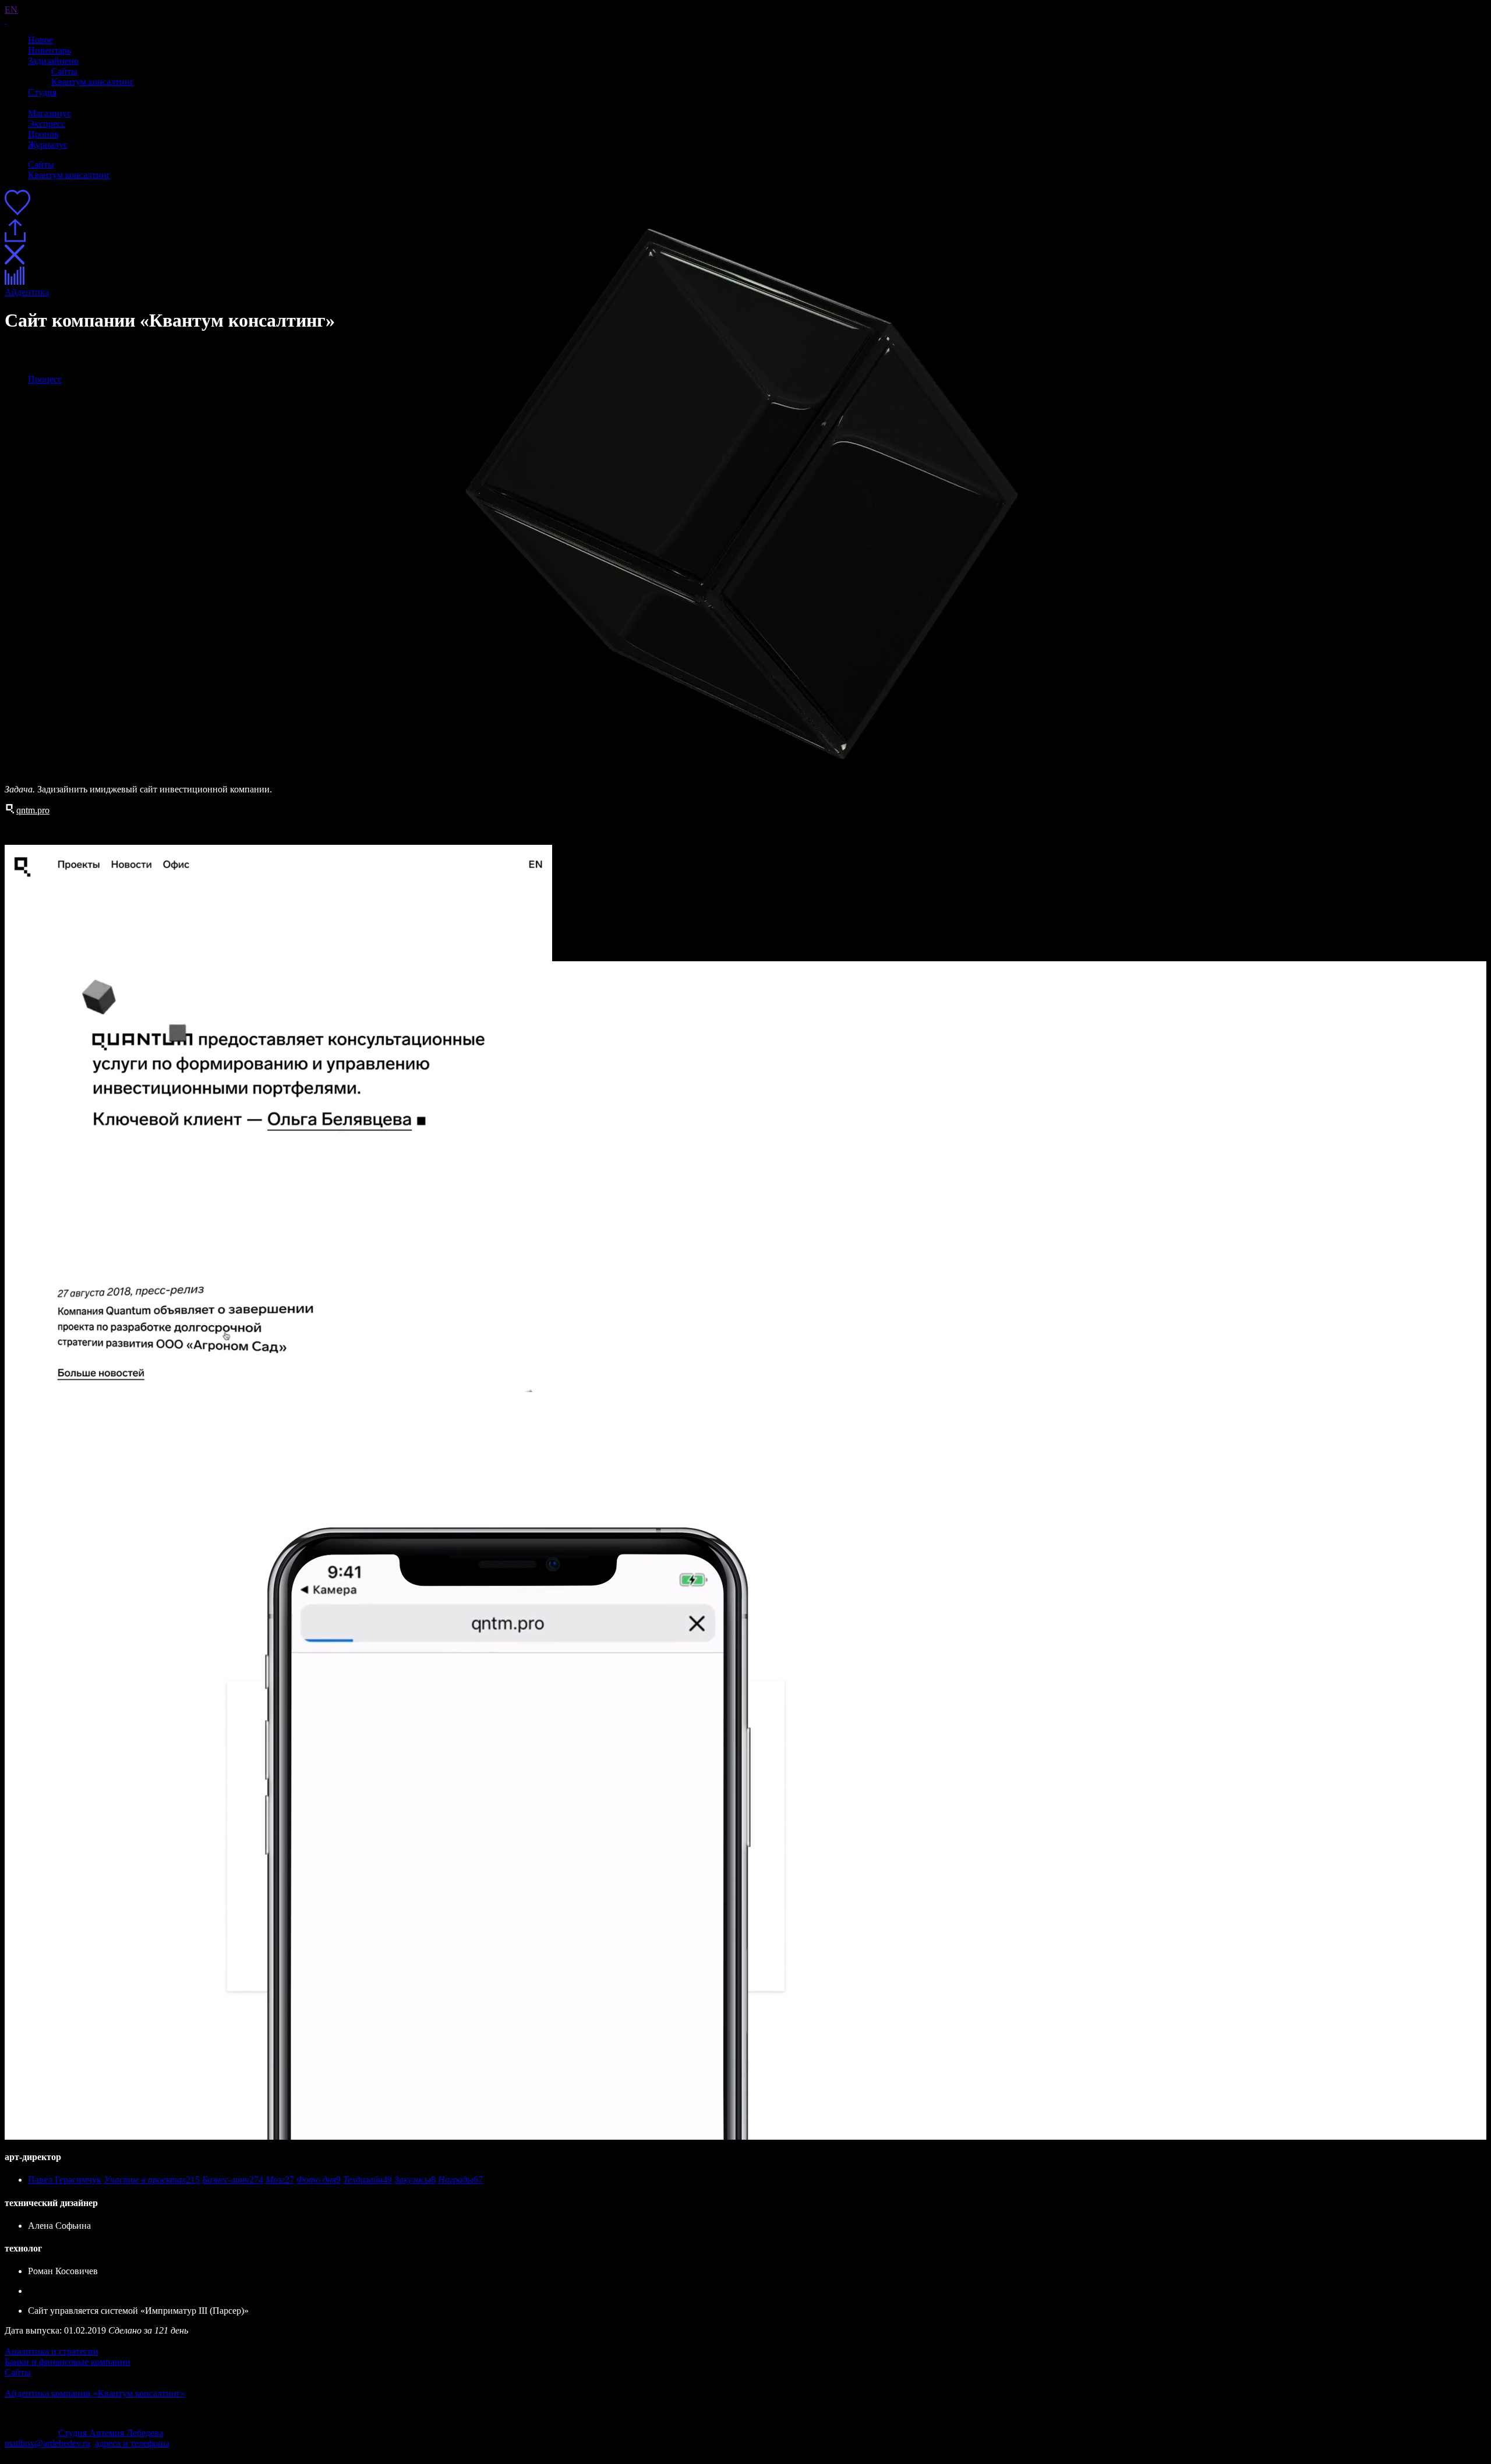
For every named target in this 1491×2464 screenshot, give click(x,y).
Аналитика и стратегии (52, 2351)
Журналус (48, 145)
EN (11, 10)
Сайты (64, 71)
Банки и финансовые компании (68, 2362)
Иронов (43, 134)
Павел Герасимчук (65, 2180)
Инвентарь (50, 50)
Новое (40, 40)
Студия (42, 92)
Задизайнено (53, 61)
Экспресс (47, 124)
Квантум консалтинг (93, 82)
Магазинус (50, 113)
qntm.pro (33, 810)
